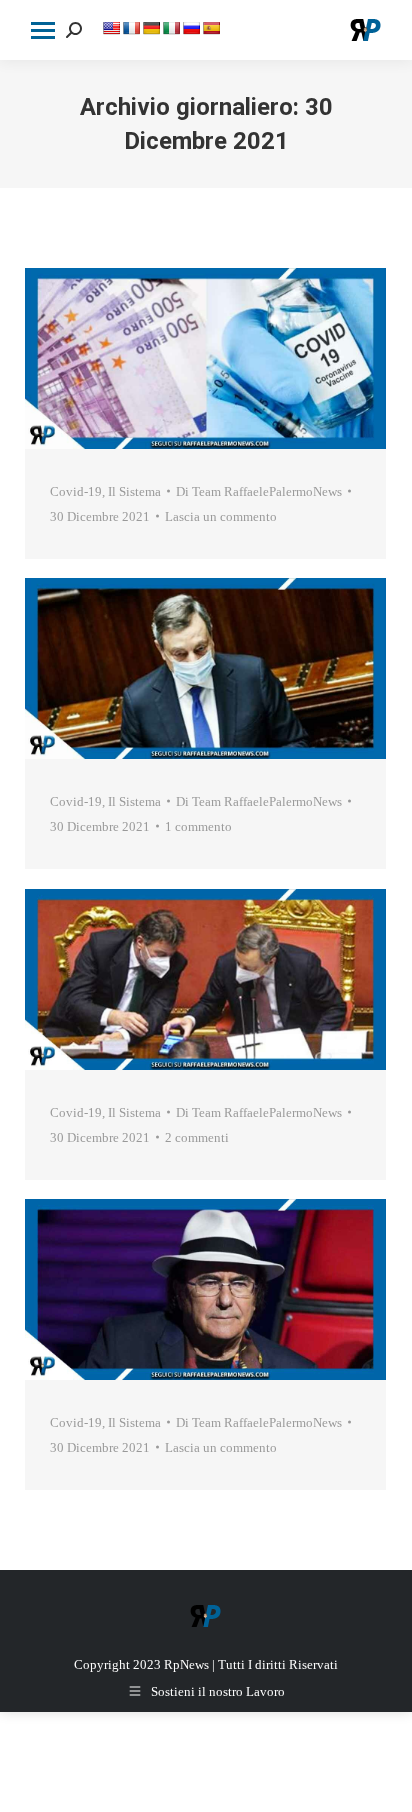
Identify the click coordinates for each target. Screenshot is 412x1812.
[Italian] (171, 28)
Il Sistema (134, 491)
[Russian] (191, 28)
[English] (111, 28)
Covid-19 (76, 491)
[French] (131, 28)
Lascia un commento (221, 516)
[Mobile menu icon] (43, 30)
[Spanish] (211, 28)
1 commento (198, 826)
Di (259, 491)
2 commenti (197, 1137)
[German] (151, 28)
